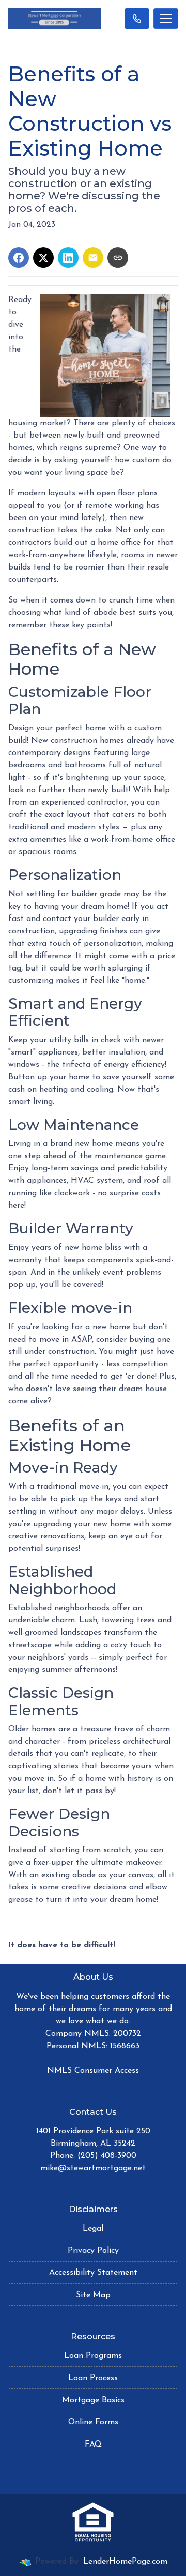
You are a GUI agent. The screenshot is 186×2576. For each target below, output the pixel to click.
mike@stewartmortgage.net (93, 2168)
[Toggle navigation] (166, 19)
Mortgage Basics (93, 2400)
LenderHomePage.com (125, 2562)
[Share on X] (43, 258)
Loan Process (93, 2378)
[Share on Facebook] (19, 258)
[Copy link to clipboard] (118, 258)
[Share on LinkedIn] (68, 258)
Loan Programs (93, 2356)
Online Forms (93, 2422)
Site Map (93, 2295)
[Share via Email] (93, 258)
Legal (93, 2229)
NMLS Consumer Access (93, 2071)
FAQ (93, 2445)
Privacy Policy (93, 2251)
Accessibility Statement (93, 2273)
